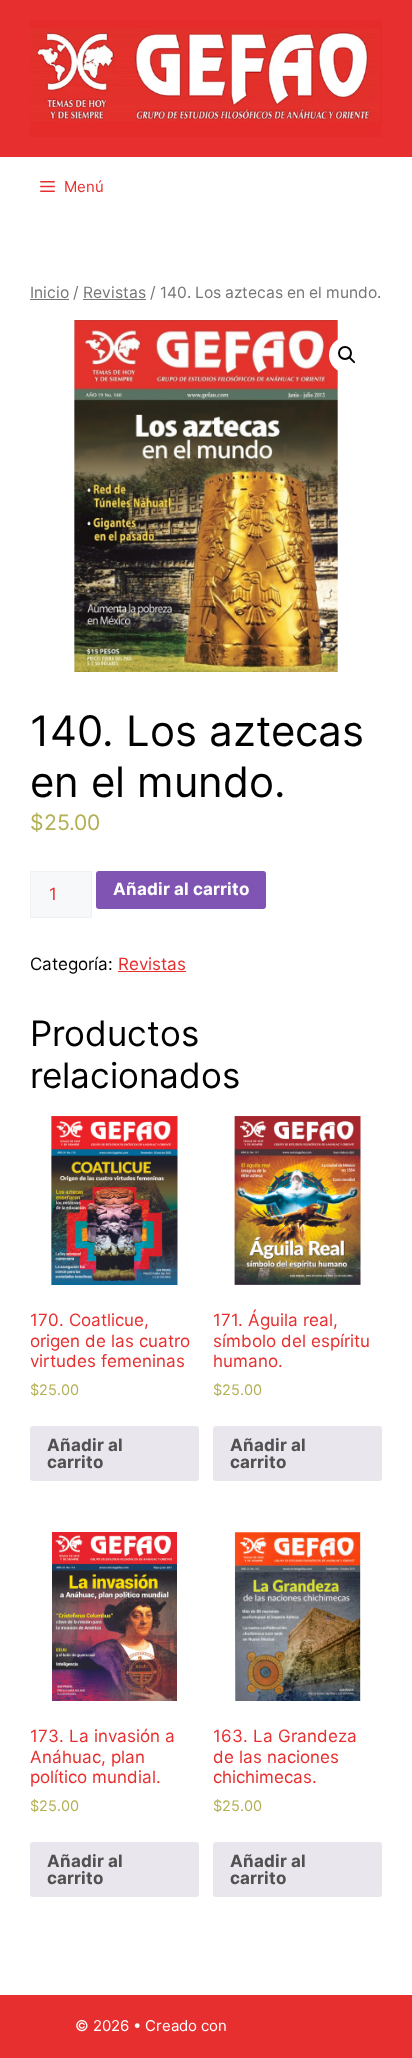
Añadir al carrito (181, 889)
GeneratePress (284, 2025)
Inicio (49, 292)
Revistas (114, 292)
